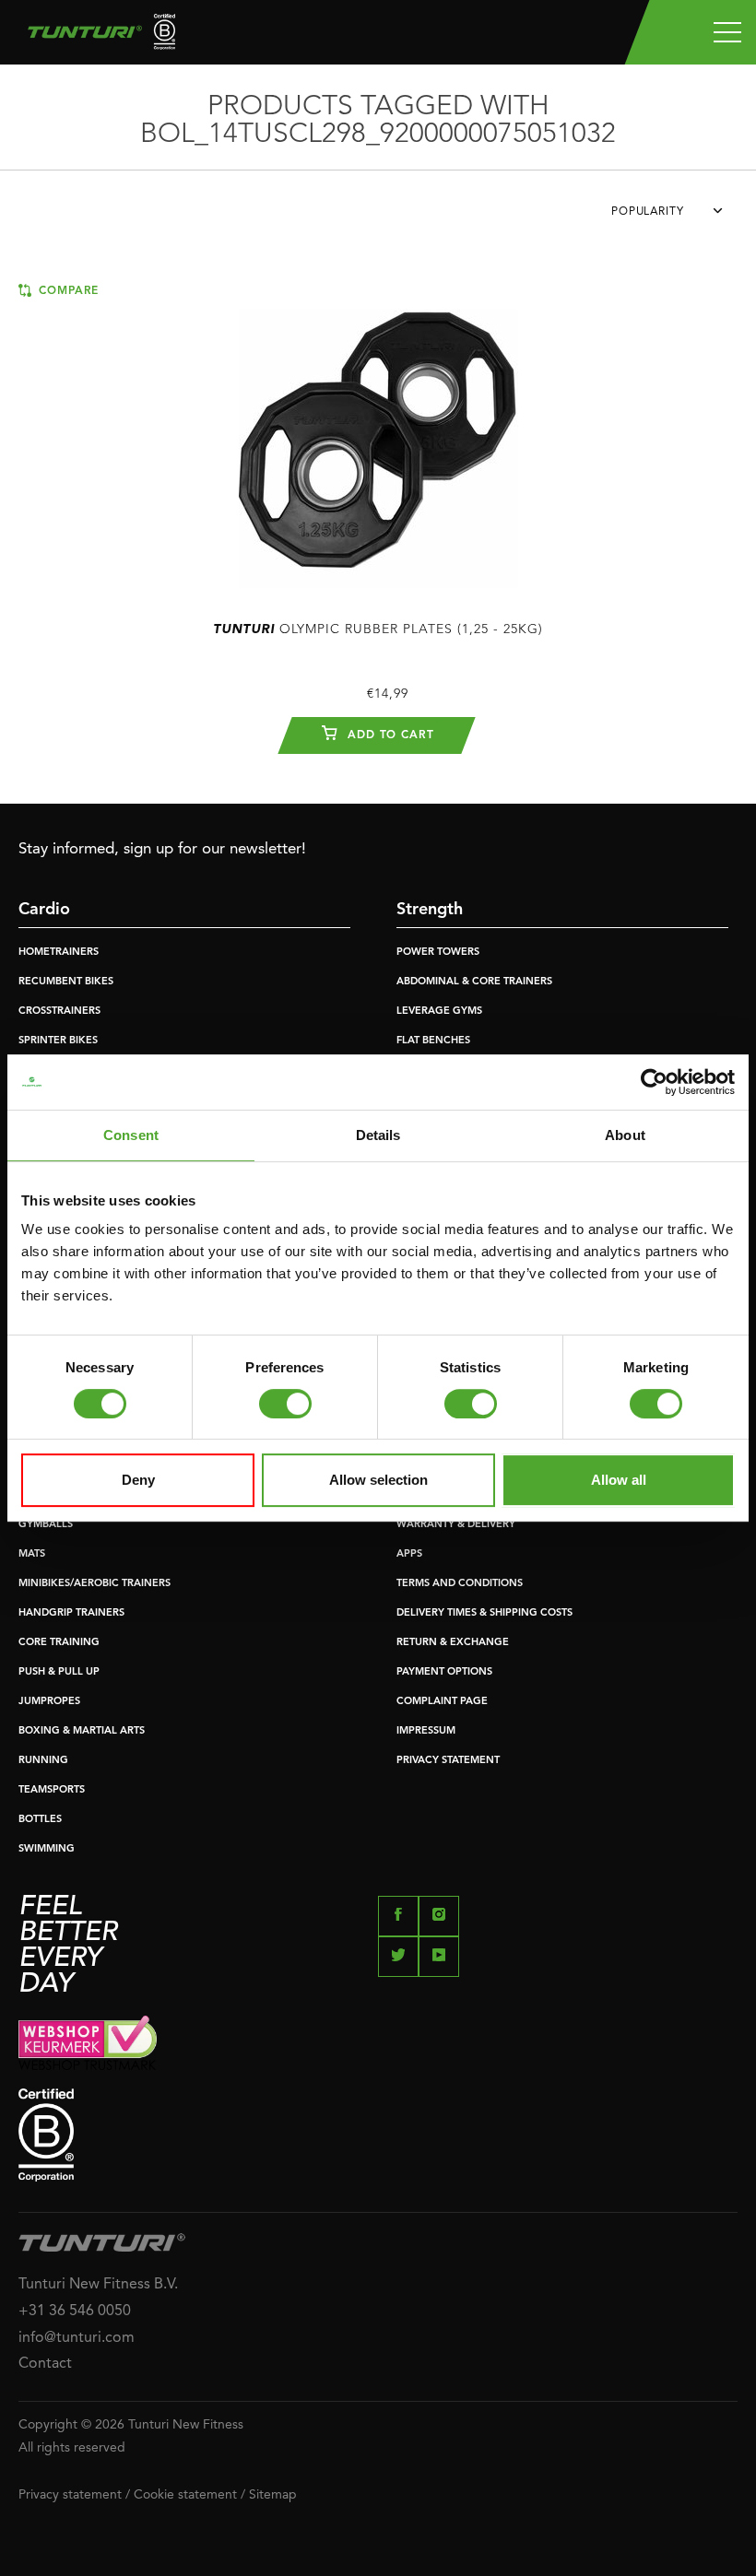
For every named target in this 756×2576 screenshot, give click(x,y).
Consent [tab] (131, 1135)
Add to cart (389, 735)
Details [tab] (378, 1135)
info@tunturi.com (77, 2338)
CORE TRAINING (59, 1643)
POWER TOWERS (438, 953)
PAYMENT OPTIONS (444, 1672)
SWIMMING (47, 1849)
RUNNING (43, 1761)
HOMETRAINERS (59, 953)
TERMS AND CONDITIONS (460, 1584)
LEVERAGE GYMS (439, 1012)
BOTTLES (40, 1820)
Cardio (44, 910)
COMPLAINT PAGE (442, 1702)
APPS (409, 1554)
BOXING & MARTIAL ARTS (82, 1731)
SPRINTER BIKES (58, 1041)
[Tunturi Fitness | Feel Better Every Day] (94, 36)
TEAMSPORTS (52, 1790)
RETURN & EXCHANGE (453, 1643)
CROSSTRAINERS (59, 1012)
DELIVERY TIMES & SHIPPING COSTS (484, 1613)
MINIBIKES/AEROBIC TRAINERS (94, 1584)
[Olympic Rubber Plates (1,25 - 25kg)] (378, 439)
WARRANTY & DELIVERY (456, 1525)
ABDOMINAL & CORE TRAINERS (474, 982)
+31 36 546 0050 (75, 2311)
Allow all (619, 1480)
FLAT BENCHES (433, 1041)
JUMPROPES (49, 1702)
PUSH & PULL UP (59, 1672)
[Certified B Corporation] (378, 2135)
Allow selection (378, 1480)
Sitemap (273, 2495)
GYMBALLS (46, 1525)
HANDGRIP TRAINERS (71, 1613)
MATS (32, 1554)
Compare (66, 291)
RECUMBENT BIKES (66, 982)
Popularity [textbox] (648, 212)
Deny (138, 1480)
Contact (45, 2364)
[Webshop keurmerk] (378, 2043)
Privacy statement (70, 2495)
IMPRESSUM (426, 1731)
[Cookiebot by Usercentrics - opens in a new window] (654, 1082)
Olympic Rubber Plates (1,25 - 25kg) (378, 629)
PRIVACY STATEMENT (448, 1761)
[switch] (285, 1404)
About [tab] (625, 1135)
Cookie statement (185, 2495)
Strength (430, 910)
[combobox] (674, 217)
